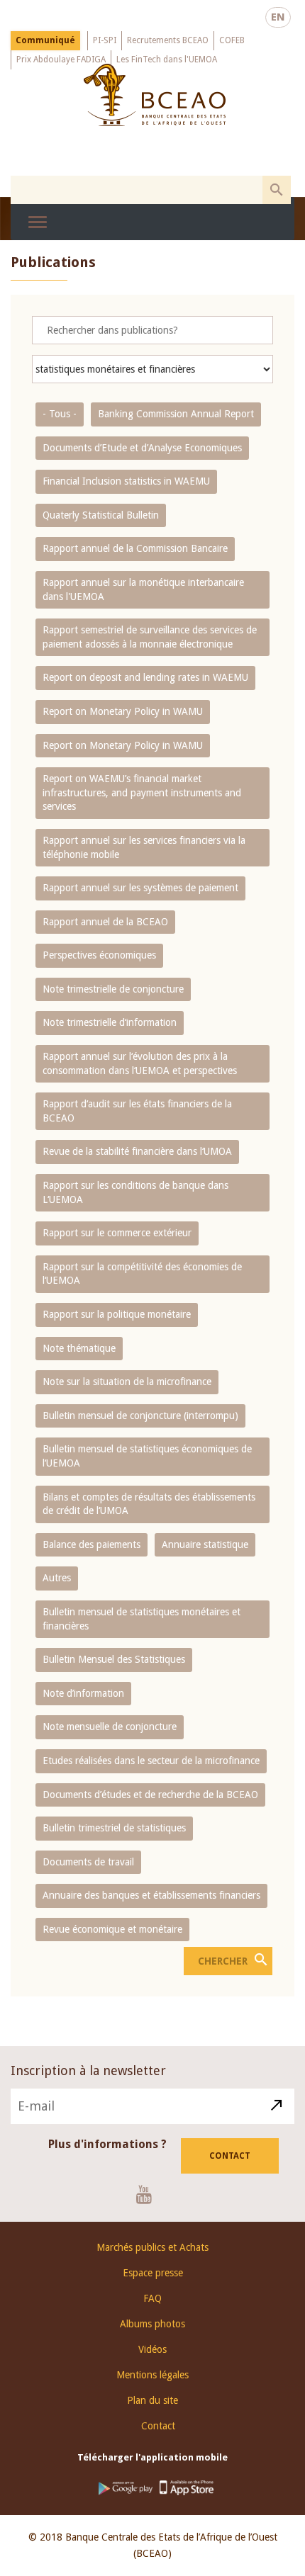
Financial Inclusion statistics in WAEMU (126, 481)
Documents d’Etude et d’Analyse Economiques (142, 448)
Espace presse (153, 2273)
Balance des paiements (91, 1544)
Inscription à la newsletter (88, 2071)
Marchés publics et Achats (152, 2247)
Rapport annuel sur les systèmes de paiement (140, 888)
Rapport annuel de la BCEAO (105, 922)
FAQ (152, 2298)
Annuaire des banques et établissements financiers (151, 1895)
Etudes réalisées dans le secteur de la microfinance (151, 1761)
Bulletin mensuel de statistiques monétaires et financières (142, 1619)
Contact (230, 2156)
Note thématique (79, 1348)
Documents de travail (88, 1862)
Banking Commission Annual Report (176, 414)
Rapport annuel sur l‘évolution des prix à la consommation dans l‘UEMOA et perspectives (140, 1063)
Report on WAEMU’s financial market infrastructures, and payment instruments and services (142, 792)
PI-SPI (105, 40)
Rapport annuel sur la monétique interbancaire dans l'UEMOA (143, 589)
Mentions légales (152, 2375)
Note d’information (83, 1693)
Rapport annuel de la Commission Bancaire (135, 548)
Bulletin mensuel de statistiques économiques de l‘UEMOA (147, 1456)
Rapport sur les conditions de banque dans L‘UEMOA (135, 1192)
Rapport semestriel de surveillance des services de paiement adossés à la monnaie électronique (150, 637)
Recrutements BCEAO (168, 40)
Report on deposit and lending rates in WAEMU (145, 677)
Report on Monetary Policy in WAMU (123, 711)
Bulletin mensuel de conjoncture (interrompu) (140, 1416)
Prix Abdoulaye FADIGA (61, 60)
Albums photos (152, 2324)
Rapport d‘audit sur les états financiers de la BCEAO (137, 1111)
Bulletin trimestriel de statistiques (114, 1828)
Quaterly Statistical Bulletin (101, 515)
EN (278, 17)
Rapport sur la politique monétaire (117, 1314)
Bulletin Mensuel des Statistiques (114, 1659)
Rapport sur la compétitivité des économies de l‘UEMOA (142, 1274)
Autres (57, 1578)
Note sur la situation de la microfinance (127, 1382)
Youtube (149, 2194)
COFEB (232, 40)
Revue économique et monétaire (112, 1929)
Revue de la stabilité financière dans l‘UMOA (137, 1151)
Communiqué (45, 40)
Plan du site (152, 2400)
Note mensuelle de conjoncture (110, 1727)
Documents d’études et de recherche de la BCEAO (150, 1795)
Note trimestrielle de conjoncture (113, 989)
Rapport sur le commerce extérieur (117, 1233)
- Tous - (60, 414)
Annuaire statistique (205, 1544)
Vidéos (152, 2349)
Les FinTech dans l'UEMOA (167, 60)
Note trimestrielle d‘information (110, 1022)
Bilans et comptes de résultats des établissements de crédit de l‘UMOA (149, 1504)
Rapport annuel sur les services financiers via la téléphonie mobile (144, 847)
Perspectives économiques (99, 955)
